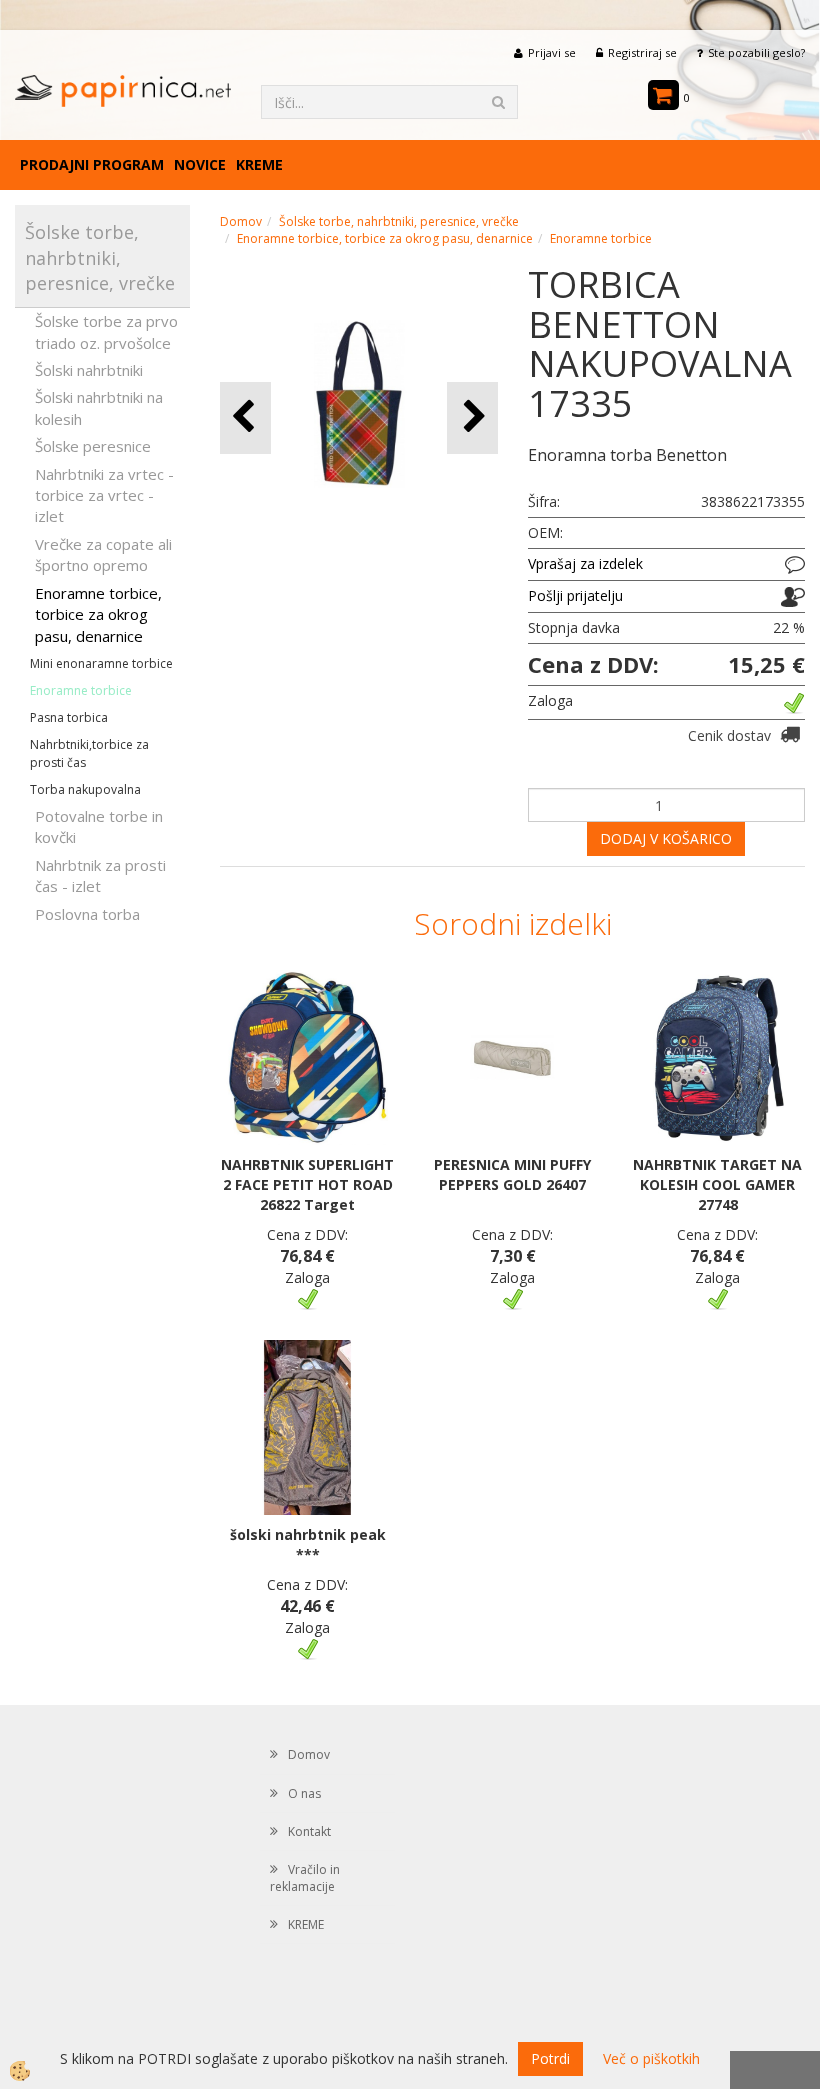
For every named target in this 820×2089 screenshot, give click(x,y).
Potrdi (550, 2058)
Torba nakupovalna (85, 789)
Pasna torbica (69, 717)
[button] (472, 417)
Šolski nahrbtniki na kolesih (99, 407)
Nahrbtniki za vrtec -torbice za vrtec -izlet (104, 495)
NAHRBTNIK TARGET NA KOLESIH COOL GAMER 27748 (717, 1184)
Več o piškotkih (651, 2058)
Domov (241, 221)
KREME (259, 164)
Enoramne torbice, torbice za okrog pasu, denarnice (98, 614)
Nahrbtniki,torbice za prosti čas (89, 753)
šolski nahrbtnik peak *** (308, 1544)
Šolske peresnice (93, 446)
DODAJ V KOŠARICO (666, 838)
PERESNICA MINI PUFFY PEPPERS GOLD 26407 (512, 1174)
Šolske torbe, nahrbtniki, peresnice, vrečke (399, 221)
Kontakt (309, 1831)
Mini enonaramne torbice (101, 663)
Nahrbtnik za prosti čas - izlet (100, 875)
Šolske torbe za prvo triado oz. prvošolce (106, 331)
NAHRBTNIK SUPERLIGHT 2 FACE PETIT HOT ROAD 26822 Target (307, 1184)
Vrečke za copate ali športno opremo (103, 554)
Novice (200, 164)
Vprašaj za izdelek (585, 563)
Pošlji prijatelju (575, 595)
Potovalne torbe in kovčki (99, 826)
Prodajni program (92, 164)
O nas (304, 1793)
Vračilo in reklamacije (305, 1878)
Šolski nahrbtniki (89, 370)
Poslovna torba (87, 914)
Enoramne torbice (81, 690)
